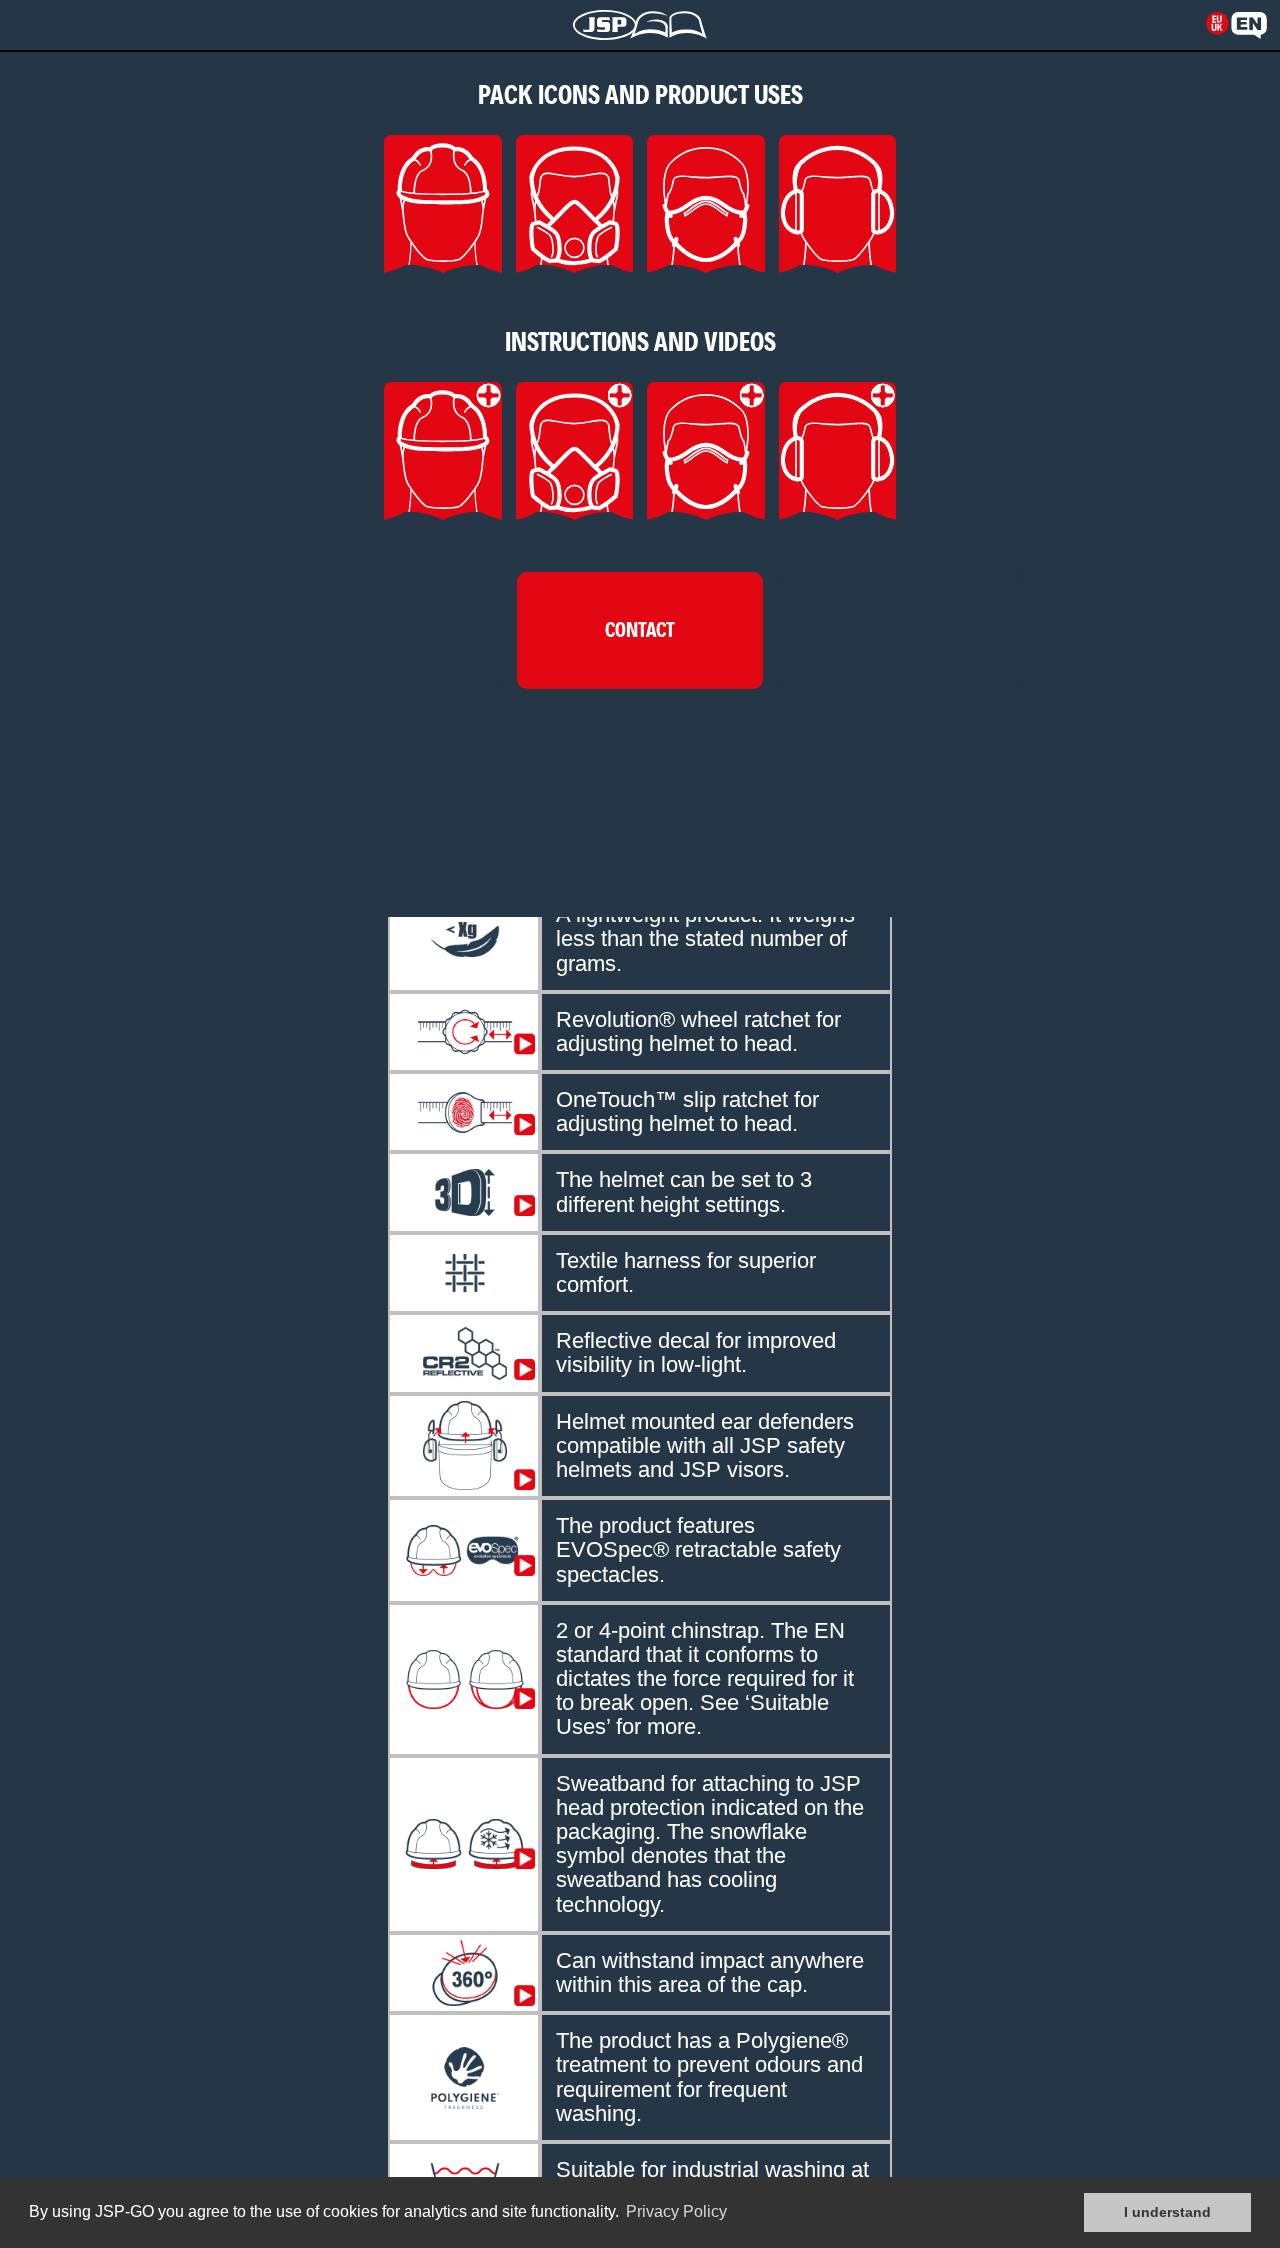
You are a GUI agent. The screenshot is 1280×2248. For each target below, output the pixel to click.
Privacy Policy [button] (676, 2211)
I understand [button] (1167, 2212)
